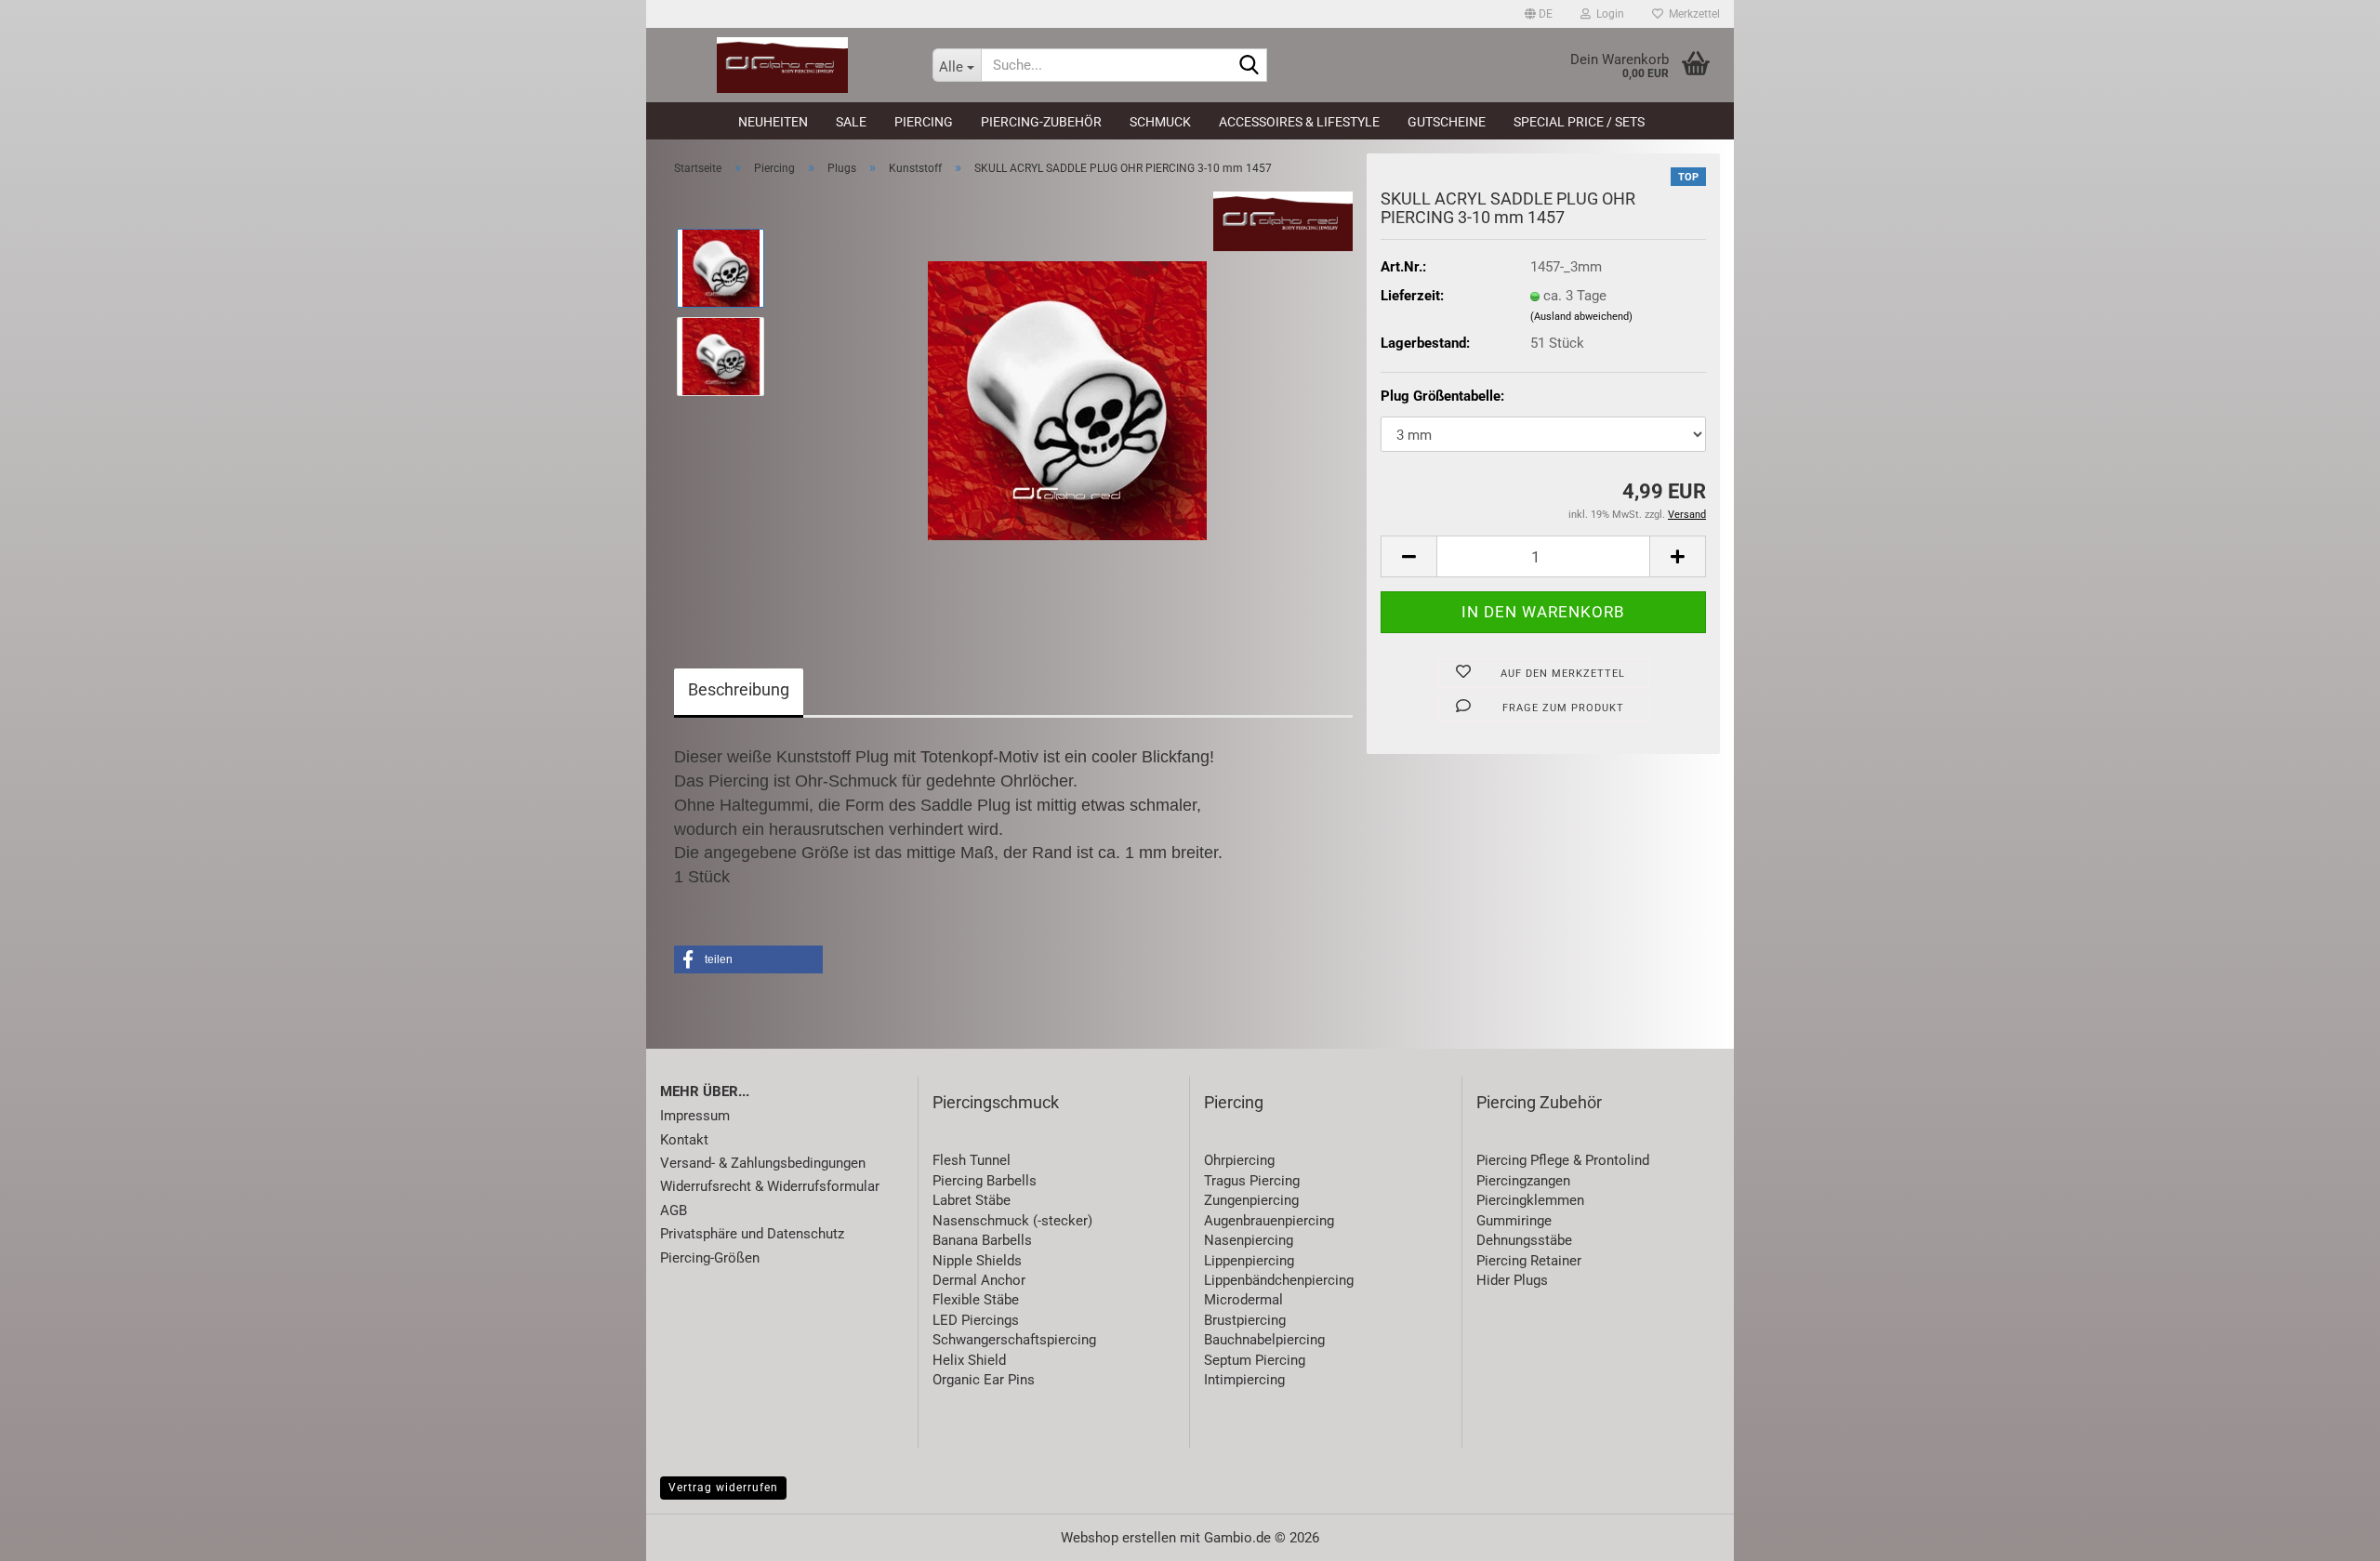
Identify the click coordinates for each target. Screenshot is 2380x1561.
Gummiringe (1514, 1221)
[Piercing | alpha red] (782, 65)
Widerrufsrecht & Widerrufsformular (770, 1186)
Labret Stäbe (972, 1200)
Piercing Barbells (985, 1181)
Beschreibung (739, 689)
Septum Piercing (1255, 1360)
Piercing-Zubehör (1041, 122)
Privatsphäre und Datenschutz (752, 1234)
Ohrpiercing (1239, 1160)
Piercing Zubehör (1539, 1102)
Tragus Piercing (1252, 1181)
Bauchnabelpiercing (1264, 1340)
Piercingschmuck (996, 1102)
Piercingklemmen (1530, 1200)
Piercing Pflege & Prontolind (1563, 1160)
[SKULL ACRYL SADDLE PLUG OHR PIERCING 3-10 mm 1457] (1067, 400)
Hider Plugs (1512, 1280)
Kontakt (684, 1140)
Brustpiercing (1245, 1320)
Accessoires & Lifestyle (1299, 122)
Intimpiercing (1244, 1380)
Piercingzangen (1523, 1181)
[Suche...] (1249, 66)
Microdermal (1243, 1300)
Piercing (924, 122)
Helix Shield (969, 1360)
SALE (851, 122)
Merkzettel (1692, 14)
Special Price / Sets (1579, 122)
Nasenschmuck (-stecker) (1012, 1221)
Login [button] (1607, 14)
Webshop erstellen (1118, 1538)
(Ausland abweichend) (1581, 317)
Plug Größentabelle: (1442, 396)
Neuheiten (773, 122)
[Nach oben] (2329, 1533)
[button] (1539, 14)
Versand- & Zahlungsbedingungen (763, 1163)
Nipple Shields (977, 1261)
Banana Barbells (982, 1240)
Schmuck (1160, 122)
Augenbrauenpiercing (1269, 1221)
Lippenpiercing (1249, 1261)
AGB (674, 1210)
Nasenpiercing (1249, 1240)
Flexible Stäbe (976, 1300)
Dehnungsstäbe (1524, 1240)
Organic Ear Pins (984, 1380)
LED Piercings (976, 1320)
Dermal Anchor (979, 1280)
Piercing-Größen (710, 1258)
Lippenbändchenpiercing (1279, 1280)
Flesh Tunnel (972, 1160)
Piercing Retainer (1529, 1261)
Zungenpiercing (1251, 1200)
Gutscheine (1447, 122)
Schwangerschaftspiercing (1014, 1340)
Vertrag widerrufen (723, 1488)
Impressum (695, 1116)
